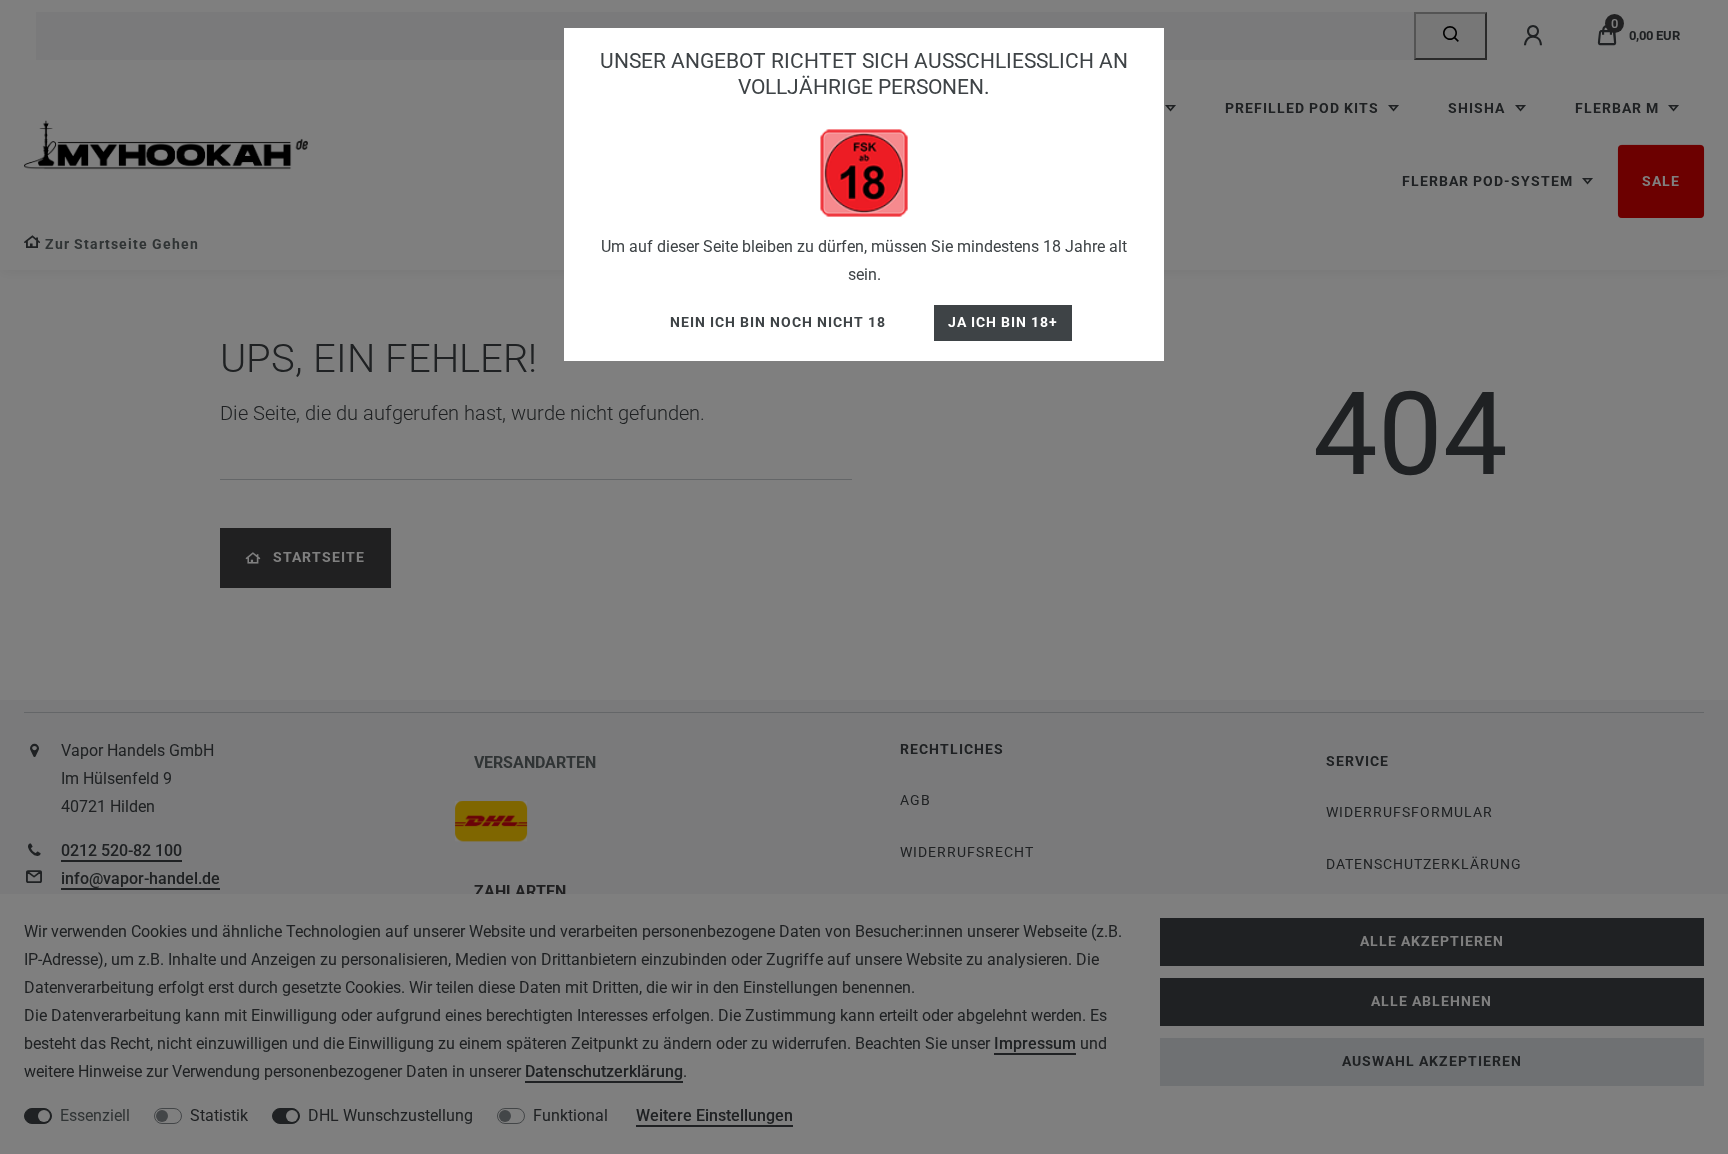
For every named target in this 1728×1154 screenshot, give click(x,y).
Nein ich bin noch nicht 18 (778, 322)
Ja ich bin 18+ (1003, 322)
